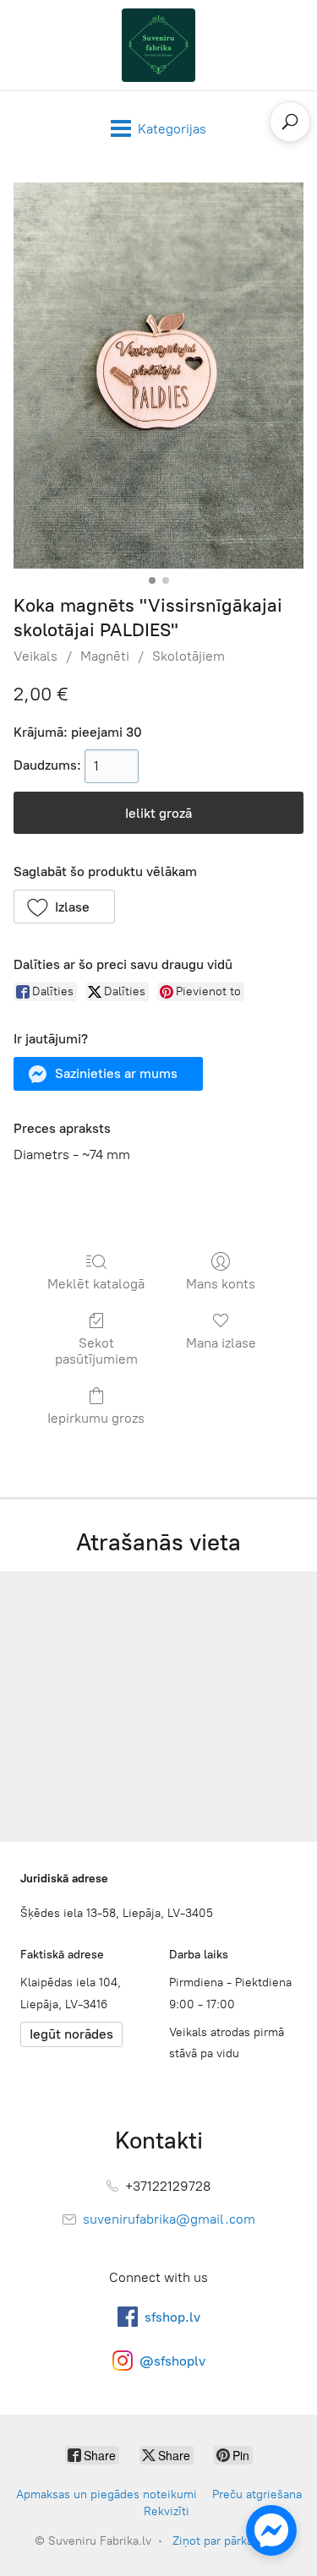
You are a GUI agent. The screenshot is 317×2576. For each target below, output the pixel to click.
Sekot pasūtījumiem (96, 1351)
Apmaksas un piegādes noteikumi (107, 2494)
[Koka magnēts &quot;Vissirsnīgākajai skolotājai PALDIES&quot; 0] (158, 376)
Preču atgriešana (257, 2494)
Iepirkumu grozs (96, 1418)
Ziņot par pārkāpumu (228, 2541)
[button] (64, 907)
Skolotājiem (189, 656)
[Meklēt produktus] (290, 122)
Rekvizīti (167, 2511)
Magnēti (105, 656)
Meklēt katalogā (96, 1284)
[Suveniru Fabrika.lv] (159, 45)
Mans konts (221, 1284)
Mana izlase (221, 1343)
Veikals (36, 656)
